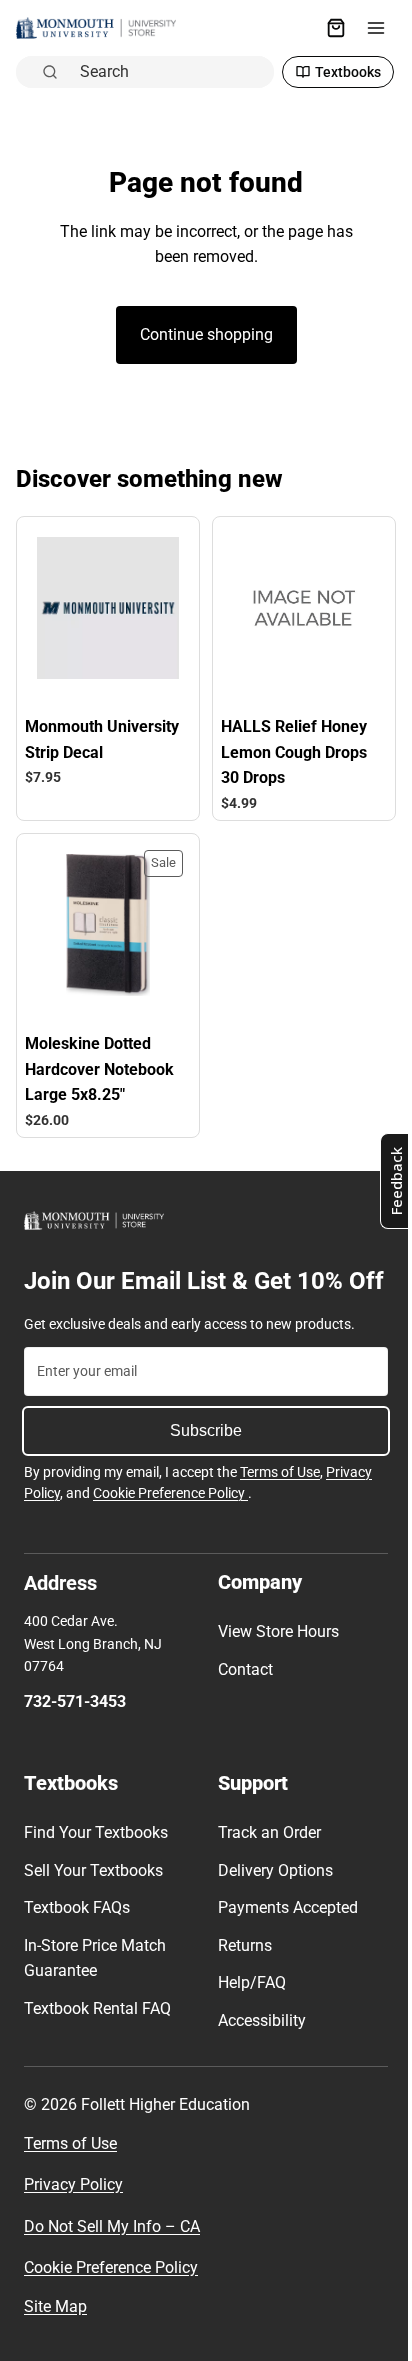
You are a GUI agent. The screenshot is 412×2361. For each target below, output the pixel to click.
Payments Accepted (283, 1935)
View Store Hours (273, 1659)
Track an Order (264, 1860)
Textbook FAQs (77, 1935)
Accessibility (257, 2048)
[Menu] (366, 28)
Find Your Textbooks (96, 1860)
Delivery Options (270, 1898)
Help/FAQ (247, 2010)
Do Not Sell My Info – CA (112, 2254)
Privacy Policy (73, 2212)
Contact (240, 1697)
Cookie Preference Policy (170, 1521)
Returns (240, 1973)
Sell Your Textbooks (93, 1898)
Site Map (55, 2334)
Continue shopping (201, 334)
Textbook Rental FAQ (97, 2036)
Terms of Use (280, 1500)
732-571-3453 (75, 1729)
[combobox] (166, 72)
